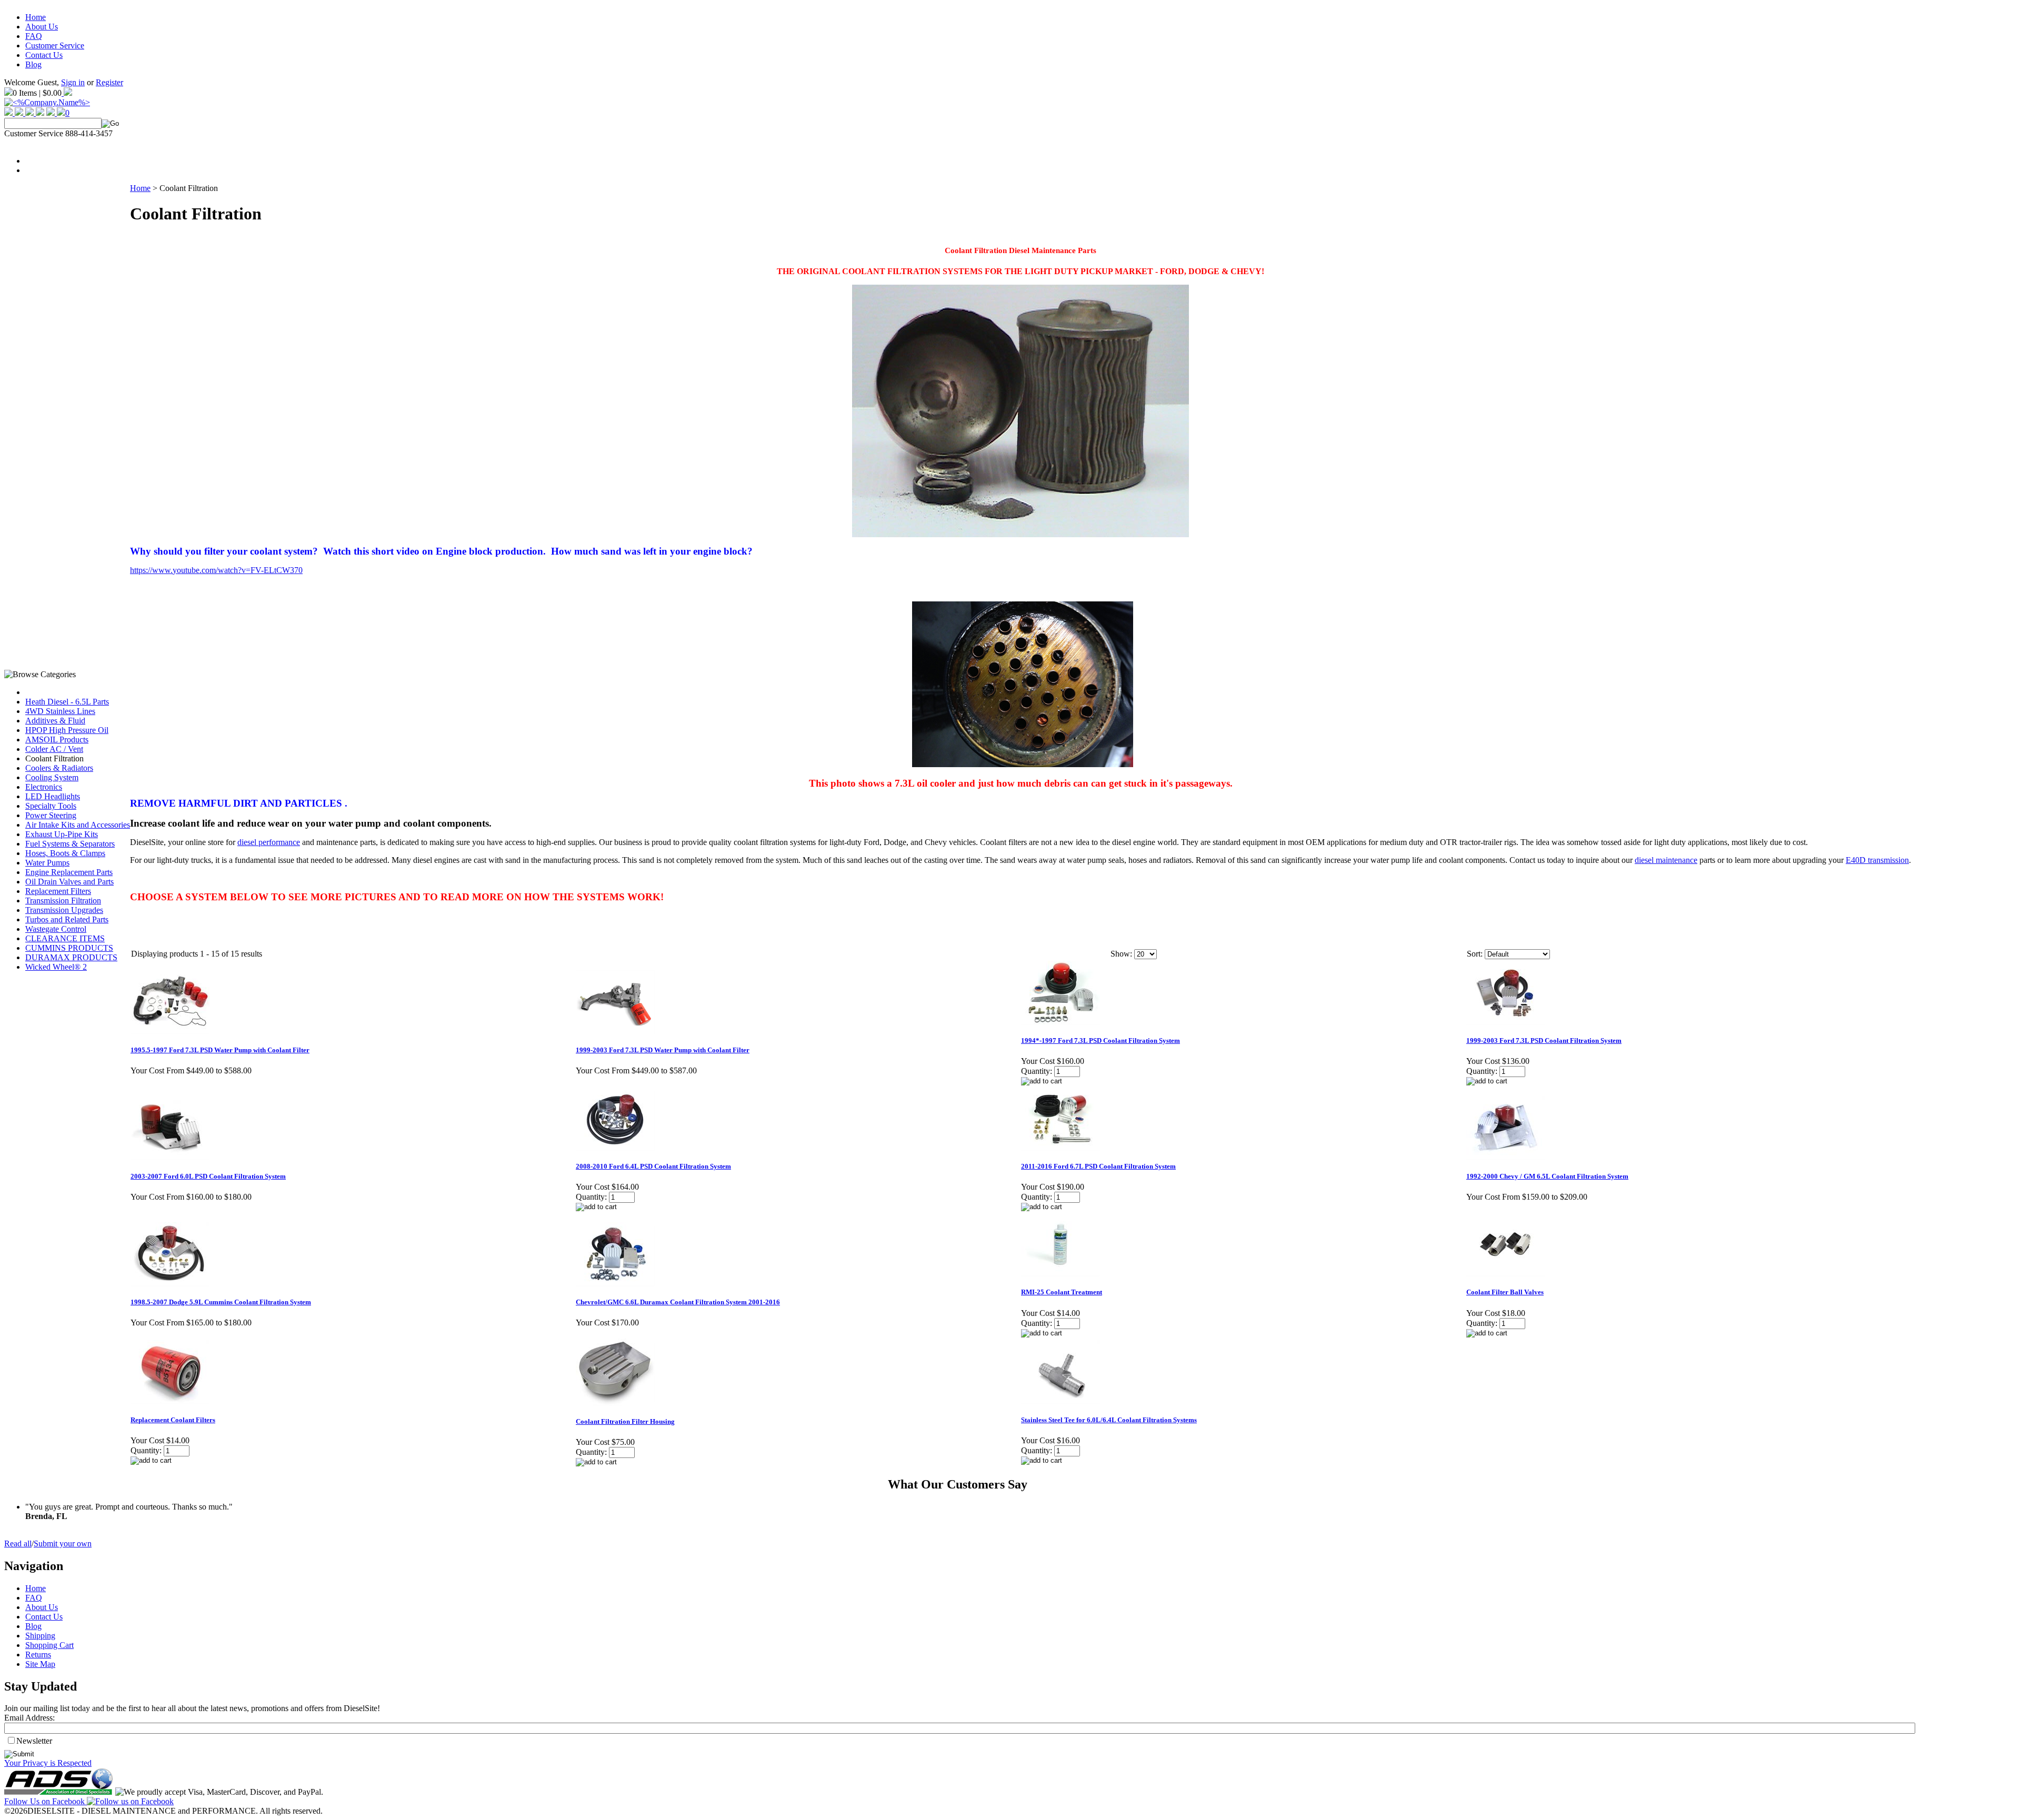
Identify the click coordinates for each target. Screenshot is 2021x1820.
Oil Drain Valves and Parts (69, 882)
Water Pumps (47, 863)
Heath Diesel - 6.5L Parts (67, 702)
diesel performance (269, 842)
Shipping (40, 1636)
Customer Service (55, 46)
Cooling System (52, 777)
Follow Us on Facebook (46, 1801)
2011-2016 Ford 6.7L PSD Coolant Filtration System (1098, 1166)
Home (36, 17)
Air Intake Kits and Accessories (78, 825)
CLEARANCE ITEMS (65, 938)
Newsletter (34, 1741)
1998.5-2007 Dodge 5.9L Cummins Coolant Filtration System (221, 1302)
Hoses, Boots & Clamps (65, 853)
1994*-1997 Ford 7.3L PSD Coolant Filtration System (1100, 1040)
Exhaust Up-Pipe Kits (62, 834)
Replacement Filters (58, 891)
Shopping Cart (49, 1645)
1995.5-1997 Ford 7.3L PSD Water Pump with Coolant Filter (220, 1050)
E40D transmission (1877, 860)
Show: (1121, 954)
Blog (33, 64)
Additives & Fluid (55, 721)
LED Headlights (53, 796)
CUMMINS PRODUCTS (69, 948)
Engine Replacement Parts (69, 872)
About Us (42, 27)
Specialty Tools (51, 806)
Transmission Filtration (63, 901)
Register (109, 82)
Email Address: (29, 1718)
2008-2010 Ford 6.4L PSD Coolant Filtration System (653, 1166)
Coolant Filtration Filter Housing (625, 1421)
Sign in (73, 82)
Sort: (1475, 954)
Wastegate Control (56, 929)
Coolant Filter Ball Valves (1505, 1292)
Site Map (40, 1664)
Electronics (44, 787)
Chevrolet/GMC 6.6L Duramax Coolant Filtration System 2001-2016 (678, 1302)
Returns (38, 1655)
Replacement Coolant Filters (173, 1420)
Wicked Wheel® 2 (56, 967)
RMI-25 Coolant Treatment (1062, 1292)
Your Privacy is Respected (48, 1763)
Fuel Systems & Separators (70, 844)
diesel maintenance (1666, 860)
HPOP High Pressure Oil (67, 730)
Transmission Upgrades (64, 910)
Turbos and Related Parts (67, 919)
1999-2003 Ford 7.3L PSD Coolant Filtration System (1544, 1040)
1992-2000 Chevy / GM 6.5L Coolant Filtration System (1547, 1176)
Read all (18, 1544)
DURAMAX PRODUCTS (71, 957)
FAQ (34, 36)
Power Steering (51, 815)
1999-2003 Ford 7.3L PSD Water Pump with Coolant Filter (663, 1050)
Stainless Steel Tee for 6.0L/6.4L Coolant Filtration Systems (1109, 1420)
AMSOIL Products (57, 740)
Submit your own (63, 1544)
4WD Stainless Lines (60, 711)
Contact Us (44, 55)
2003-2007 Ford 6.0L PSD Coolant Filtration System (208, 1176)
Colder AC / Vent (54, 749)
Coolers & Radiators (59, 768)
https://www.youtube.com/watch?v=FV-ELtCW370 (216, 570)
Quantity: (1037, 1071)
